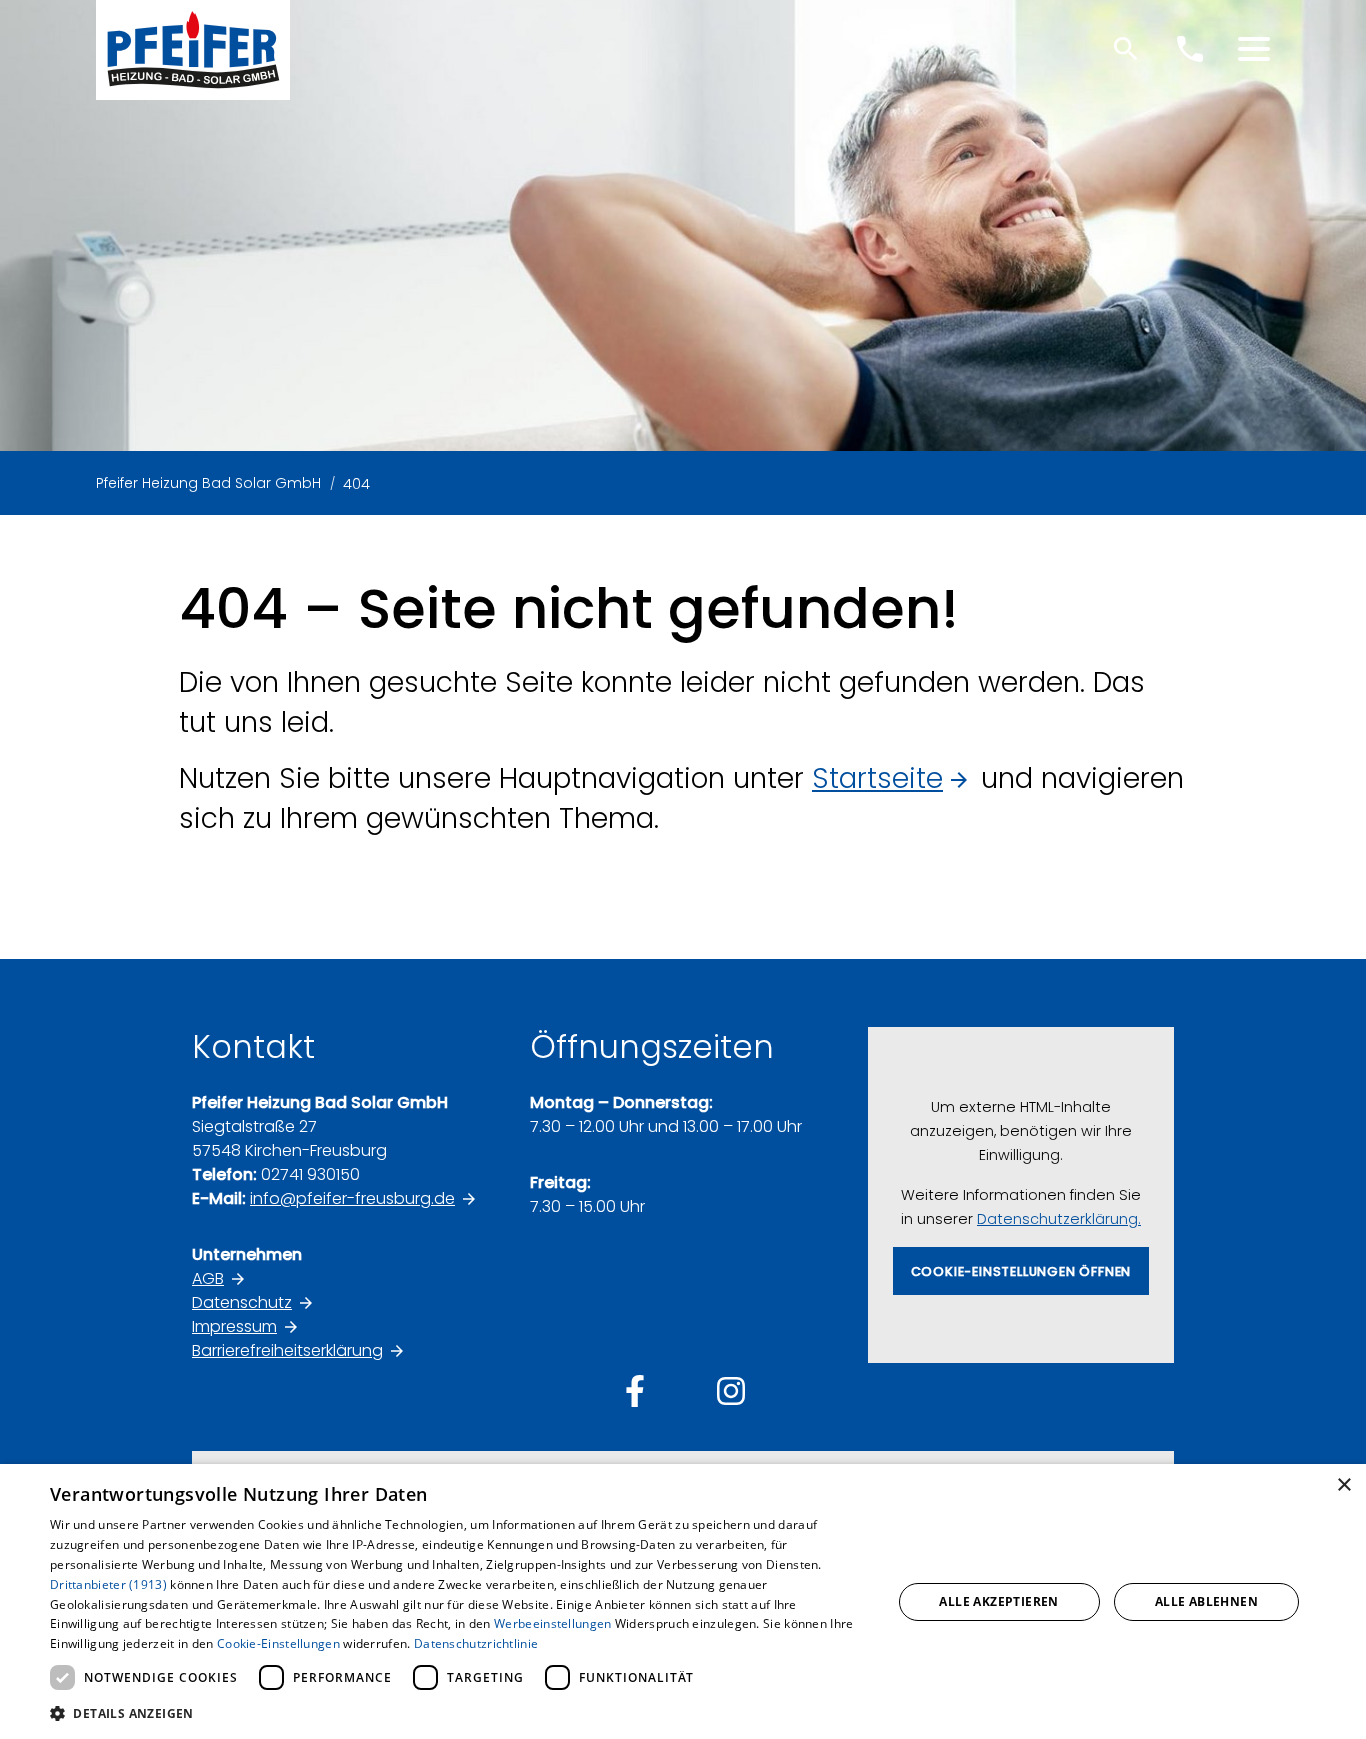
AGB (208, 1278)
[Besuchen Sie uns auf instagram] (731, 1391)
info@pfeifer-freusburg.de (352, 1198)
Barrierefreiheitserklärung (287, 1350)
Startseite (877, 778)
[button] (1254, 49)
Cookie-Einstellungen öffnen (1021, 1271)
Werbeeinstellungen (552, 1623)
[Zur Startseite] (193, 50)
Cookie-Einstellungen (278, 1643)
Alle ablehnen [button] (1206, 1601)
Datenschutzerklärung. (1059, 1219)
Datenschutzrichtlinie (476, 1643)
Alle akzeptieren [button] (998, 1601)
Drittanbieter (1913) (108, 1584)
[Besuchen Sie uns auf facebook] (635, 1391)
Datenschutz (242, 1302)
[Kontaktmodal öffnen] (1190, 49)
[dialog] (683, 1601)
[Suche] (1126, 49)
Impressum (234, 1326)
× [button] (1343, 1485)
